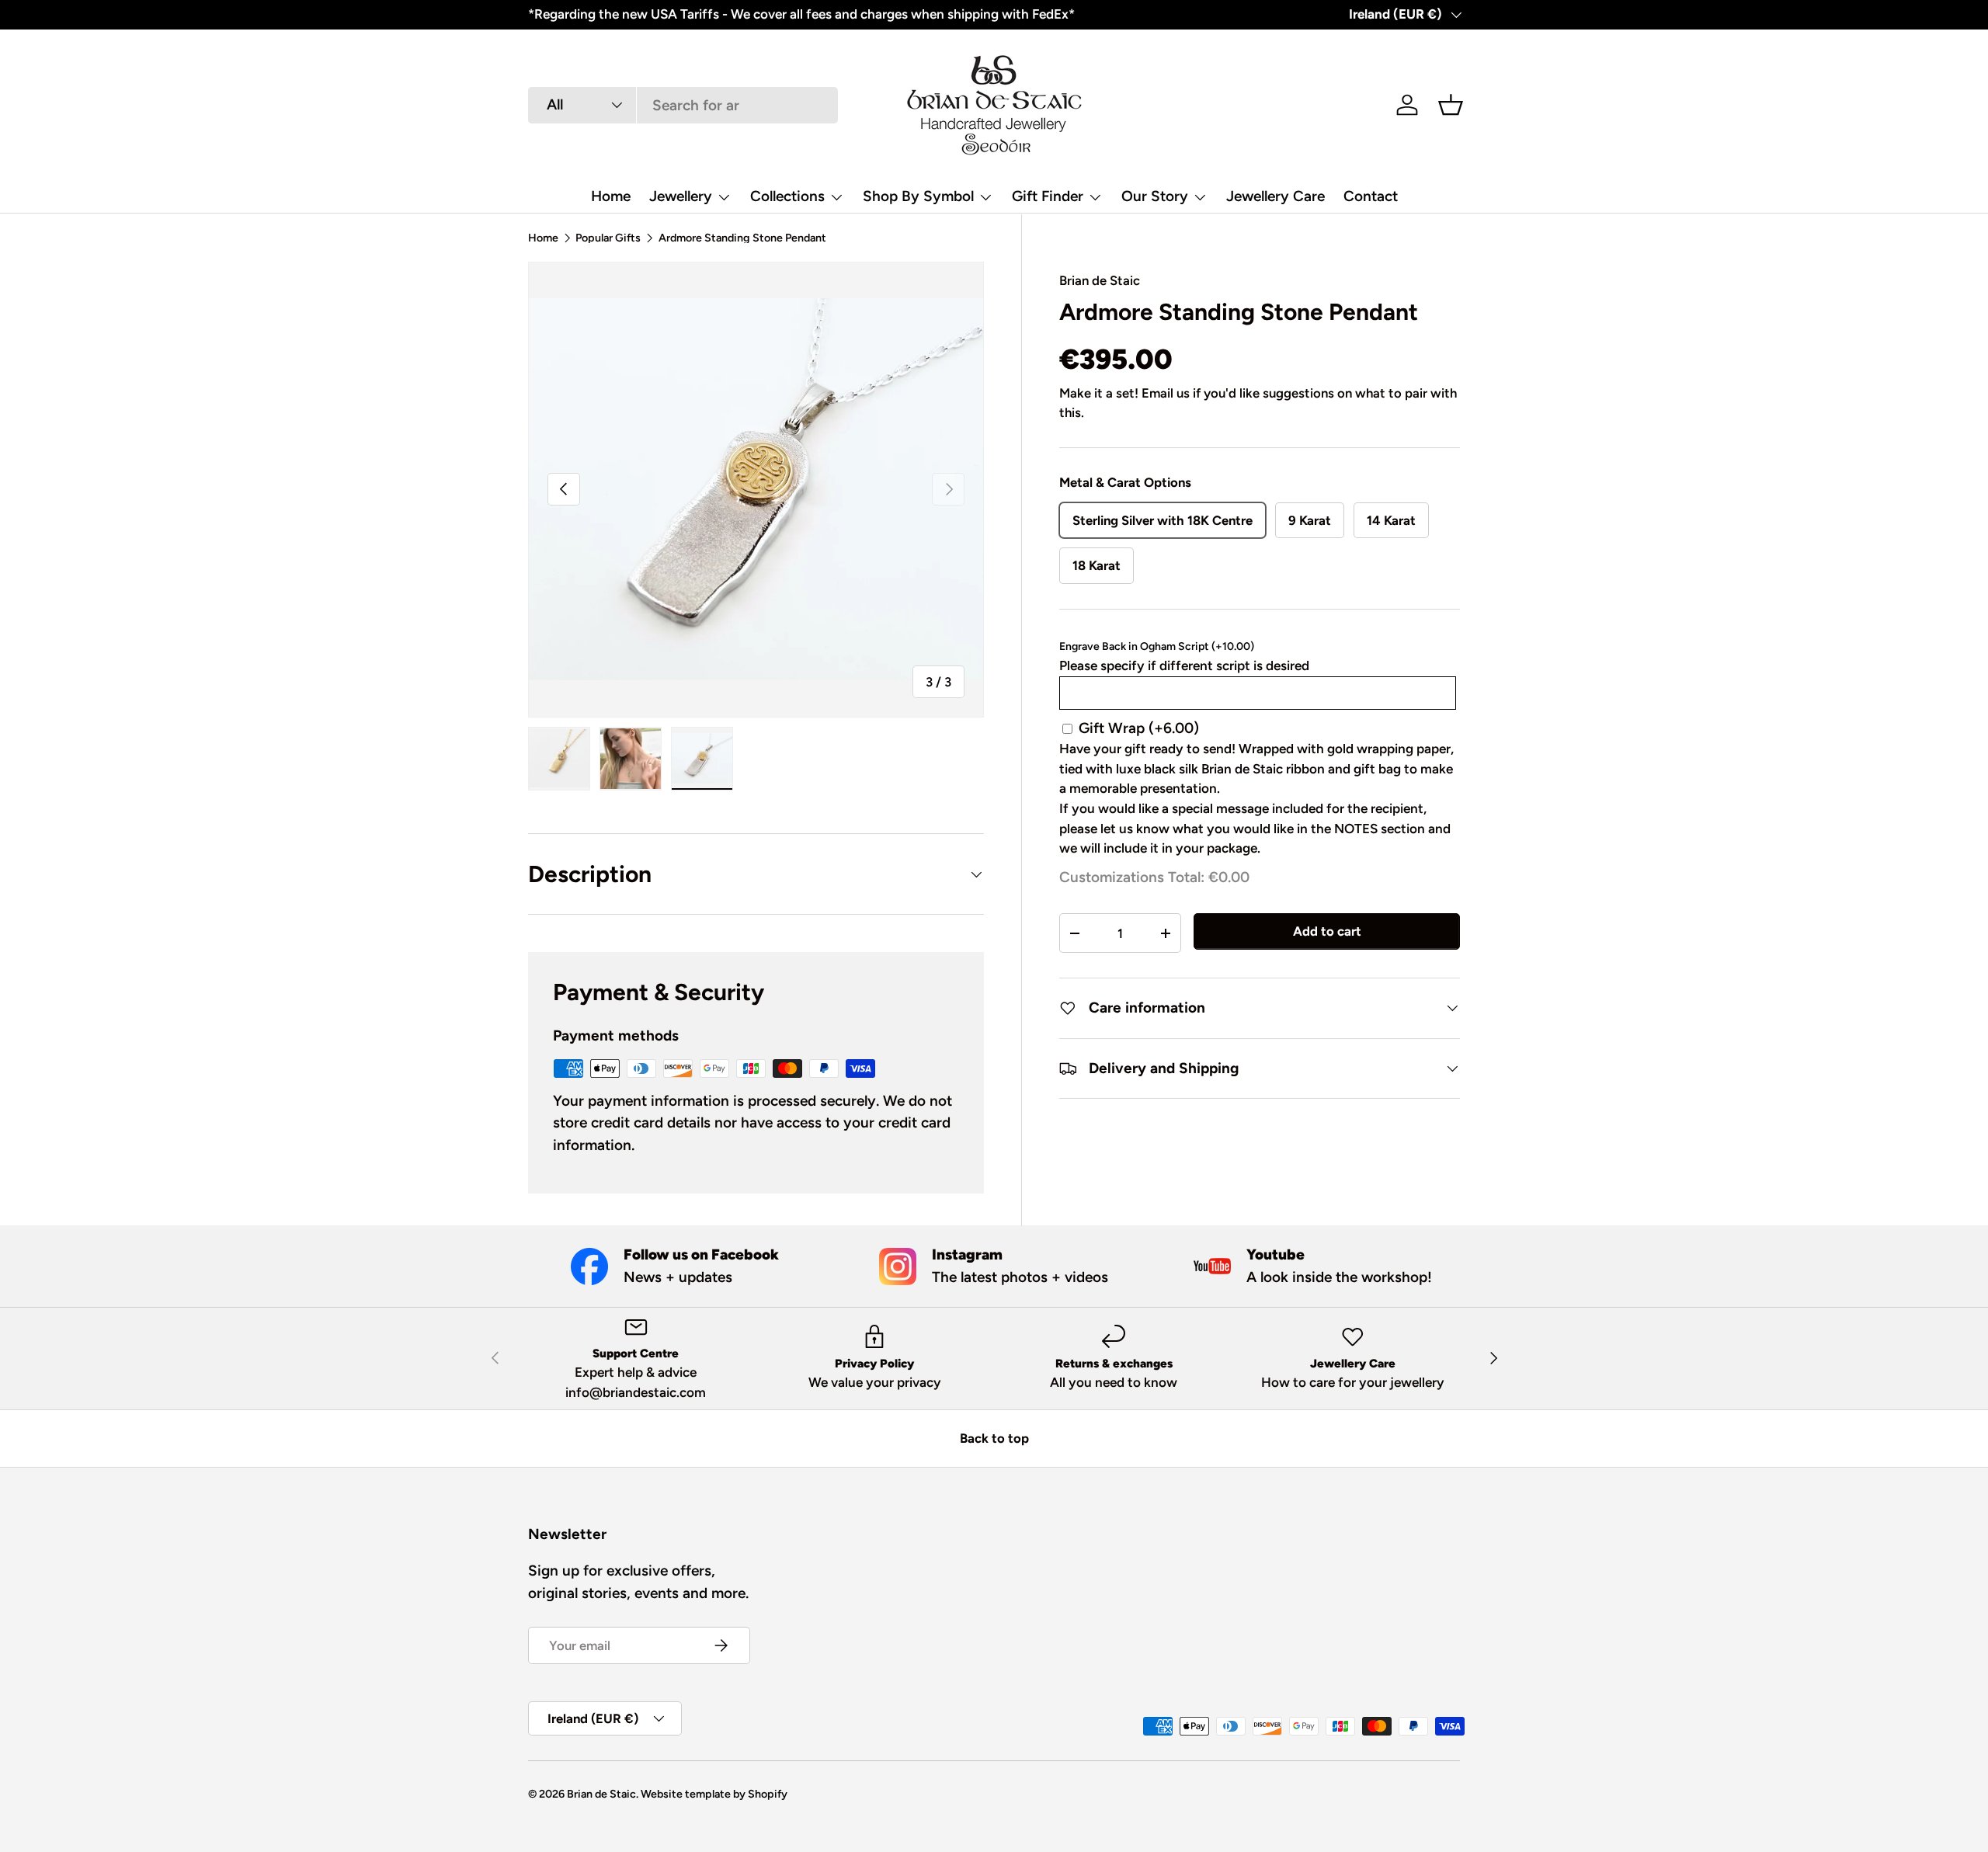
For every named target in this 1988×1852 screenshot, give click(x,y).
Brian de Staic (1100, 280)
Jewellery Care (1276, 196)
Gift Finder (1048, 196)
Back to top (994, 1438)
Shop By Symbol (918, 196)
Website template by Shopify (714, 1794)
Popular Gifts (608, 238)
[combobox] (683, 105)
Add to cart (1327, 932)
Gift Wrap (1139, 728)
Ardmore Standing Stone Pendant (742, 238)
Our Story (1155, 196)
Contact (1371, 196)
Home (611, 196)
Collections (787, 196)
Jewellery (681, 196)
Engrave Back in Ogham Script (1157, 646)
